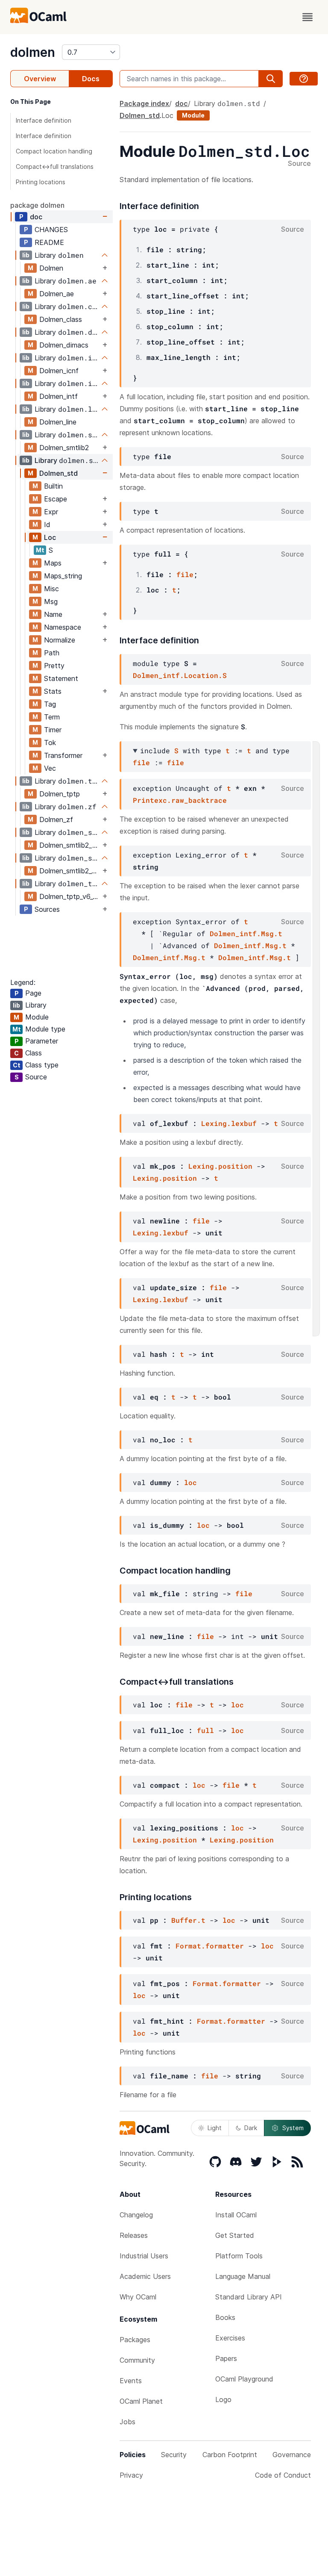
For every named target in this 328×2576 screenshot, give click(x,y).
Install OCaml (236, 2215)
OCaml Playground (244, 2379)
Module (193, 115)
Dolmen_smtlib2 (64, 448)
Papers (226, 2358)
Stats (53, 691)
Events (131, 2381)
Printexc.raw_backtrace (180, 800)
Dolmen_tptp (60, 794)
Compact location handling (54, 151)
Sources (47, 909)
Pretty (54, 666)
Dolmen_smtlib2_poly (70, 845)
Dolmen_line (58, 422)
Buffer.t (188, 1920)
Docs (91, 79)
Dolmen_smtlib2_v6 (69, 871)
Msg (51, 601)
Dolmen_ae (57, 294)
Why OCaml (138, 2297)
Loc (50, 537)
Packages (135, 2340)
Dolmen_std (59, 473)
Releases (134, 2235)
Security (174, 2455)
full (205, 1730)
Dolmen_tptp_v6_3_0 (70, 896)
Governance (292, 2455)
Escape (56, 499)
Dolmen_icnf (59, 371)
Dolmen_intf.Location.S (180, 675)
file (185, 574)
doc (36, 217)
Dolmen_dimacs (64, 345)
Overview (40, 79)
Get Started (235, 2235)
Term (52, 717)
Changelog (136, 2215)
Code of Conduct (283, 2475)
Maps (53, 563)
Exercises (230, 2338)
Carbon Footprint (230, 2455)
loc (190, 1482)
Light (215, 2128)
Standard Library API (249, 2297)
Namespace (63, 627)
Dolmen (51, 268)
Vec (50, 768)
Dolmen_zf (56, 819)
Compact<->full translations (55, 167)
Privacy (131, 2475)
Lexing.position (220, 1166)
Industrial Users (144, 2256)
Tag (50, 704)
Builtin (53, 486)
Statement (61, 678)
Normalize (60, 640)
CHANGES (51, 230)
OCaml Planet (141, 2401)
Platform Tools (239, 2256)
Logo (223, 2399)
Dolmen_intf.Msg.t (246, 933)
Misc (51, 589)
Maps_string (63, 576)
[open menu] (307, 17)
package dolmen (37, 205)
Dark (251, 2128)
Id (47, 525)
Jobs (127, 2422)
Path (52, 653)
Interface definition (44, 120)
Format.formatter (210, 1946)
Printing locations (41, 182)
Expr (51, 512)
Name (53, 614)
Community (137, 2360)
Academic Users (145, 2276)
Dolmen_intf (59, 396)
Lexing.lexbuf (229, 1123)
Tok (50, 743)
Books (225, 2317)
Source (299, 164)
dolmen (33, 52)
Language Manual (243, 2276)
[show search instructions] (304, 79)
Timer (53, 730)
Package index (144, 103)
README (49, 242)
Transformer (63, 755)
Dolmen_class (61, 319)
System (293, 2128)
